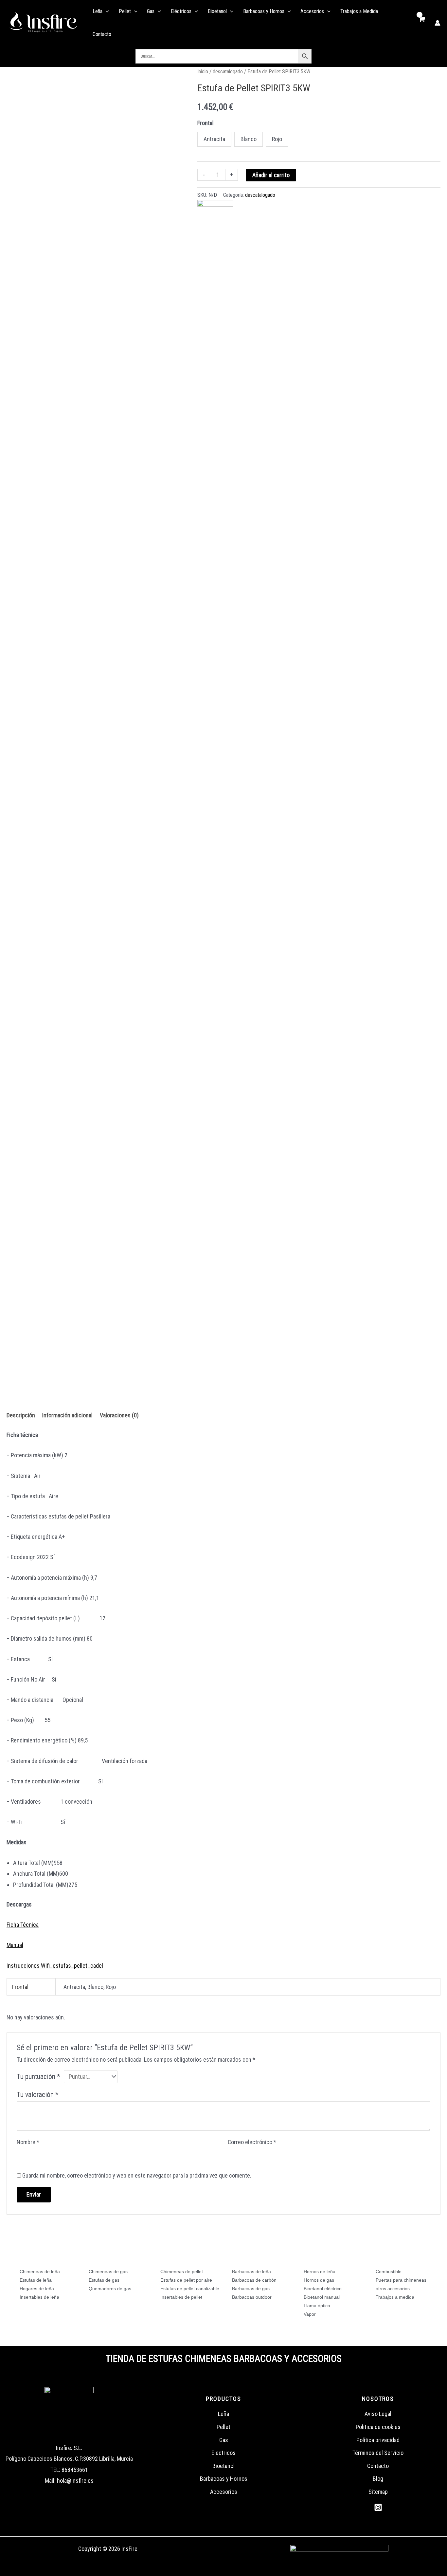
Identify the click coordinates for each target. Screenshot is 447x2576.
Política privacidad (378, 2440)
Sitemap (378, 2492)
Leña (223, 2414)
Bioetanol (223, 2466)
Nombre (28, 2142)
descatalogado (228, 72)
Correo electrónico (252, 2142)
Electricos (223, 2453)
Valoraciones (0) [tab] (119, 1415)
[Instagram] (378, 2507)
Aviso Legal (378, 2414)
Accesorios (224, 2492)
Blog (378, 2479)
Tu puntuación (38, 2077)
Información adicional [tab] (67, 1415)
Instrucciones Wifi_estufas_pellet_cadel (55, 1966)
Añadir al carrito (271, 175)
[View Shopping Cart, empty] (422, 23)
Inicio (203, 72)
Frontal (206, 123)
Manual (15, 1945)
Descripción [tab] (21, 1415)
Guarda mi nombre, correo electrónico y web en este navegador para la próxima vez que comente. (137, 2175)
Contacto (378, 2466)
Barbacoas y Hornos (224, 2479)
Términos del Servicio (378, 2453)
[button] (106, 11)
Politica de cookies (378, 2427)
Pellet (223, 2427)
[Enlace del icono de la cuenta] (438, 23)
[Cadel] (215, 218)
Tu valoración (38, 2095)
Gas (224, 2440)
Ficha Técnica (23, 1925)
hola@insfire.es (75, 2481)
